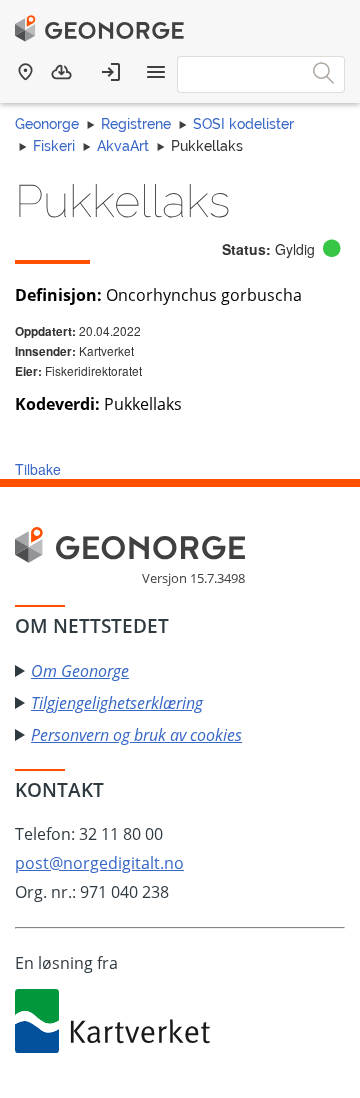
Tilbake (38, 469)
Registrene (136, 124)
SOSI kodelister (243, 124)
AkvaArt (123, 146)
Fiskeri (54, 146)
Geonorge (47, 124)
